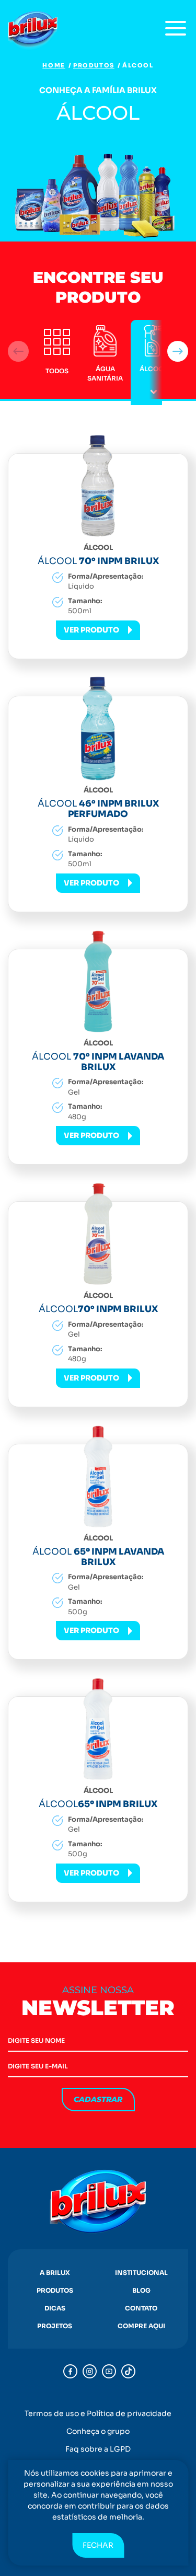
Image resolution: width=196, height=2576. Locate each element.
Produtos (94, 65)
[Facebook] (70, 2371)
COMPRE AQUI (141, 2326)
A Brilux (55, 2273)
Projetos (55, 2326)
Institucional (141, 2273)
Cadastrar (98, 2099)
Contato (141, 2308)
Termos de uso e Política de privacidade (98, 2413)
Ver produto (91, 630)
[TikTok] (128, 2371)
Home (54, 65)
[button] (178, 351)
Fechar (98, 2545)
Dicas (55, 2308)
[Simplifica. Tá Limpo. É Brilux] (34, 31)
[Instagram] (90, 2371)
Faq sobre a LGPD (98, 2449)
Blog (141, 2290)
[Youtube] (109, 2371)
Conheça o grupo (98, 2431)
